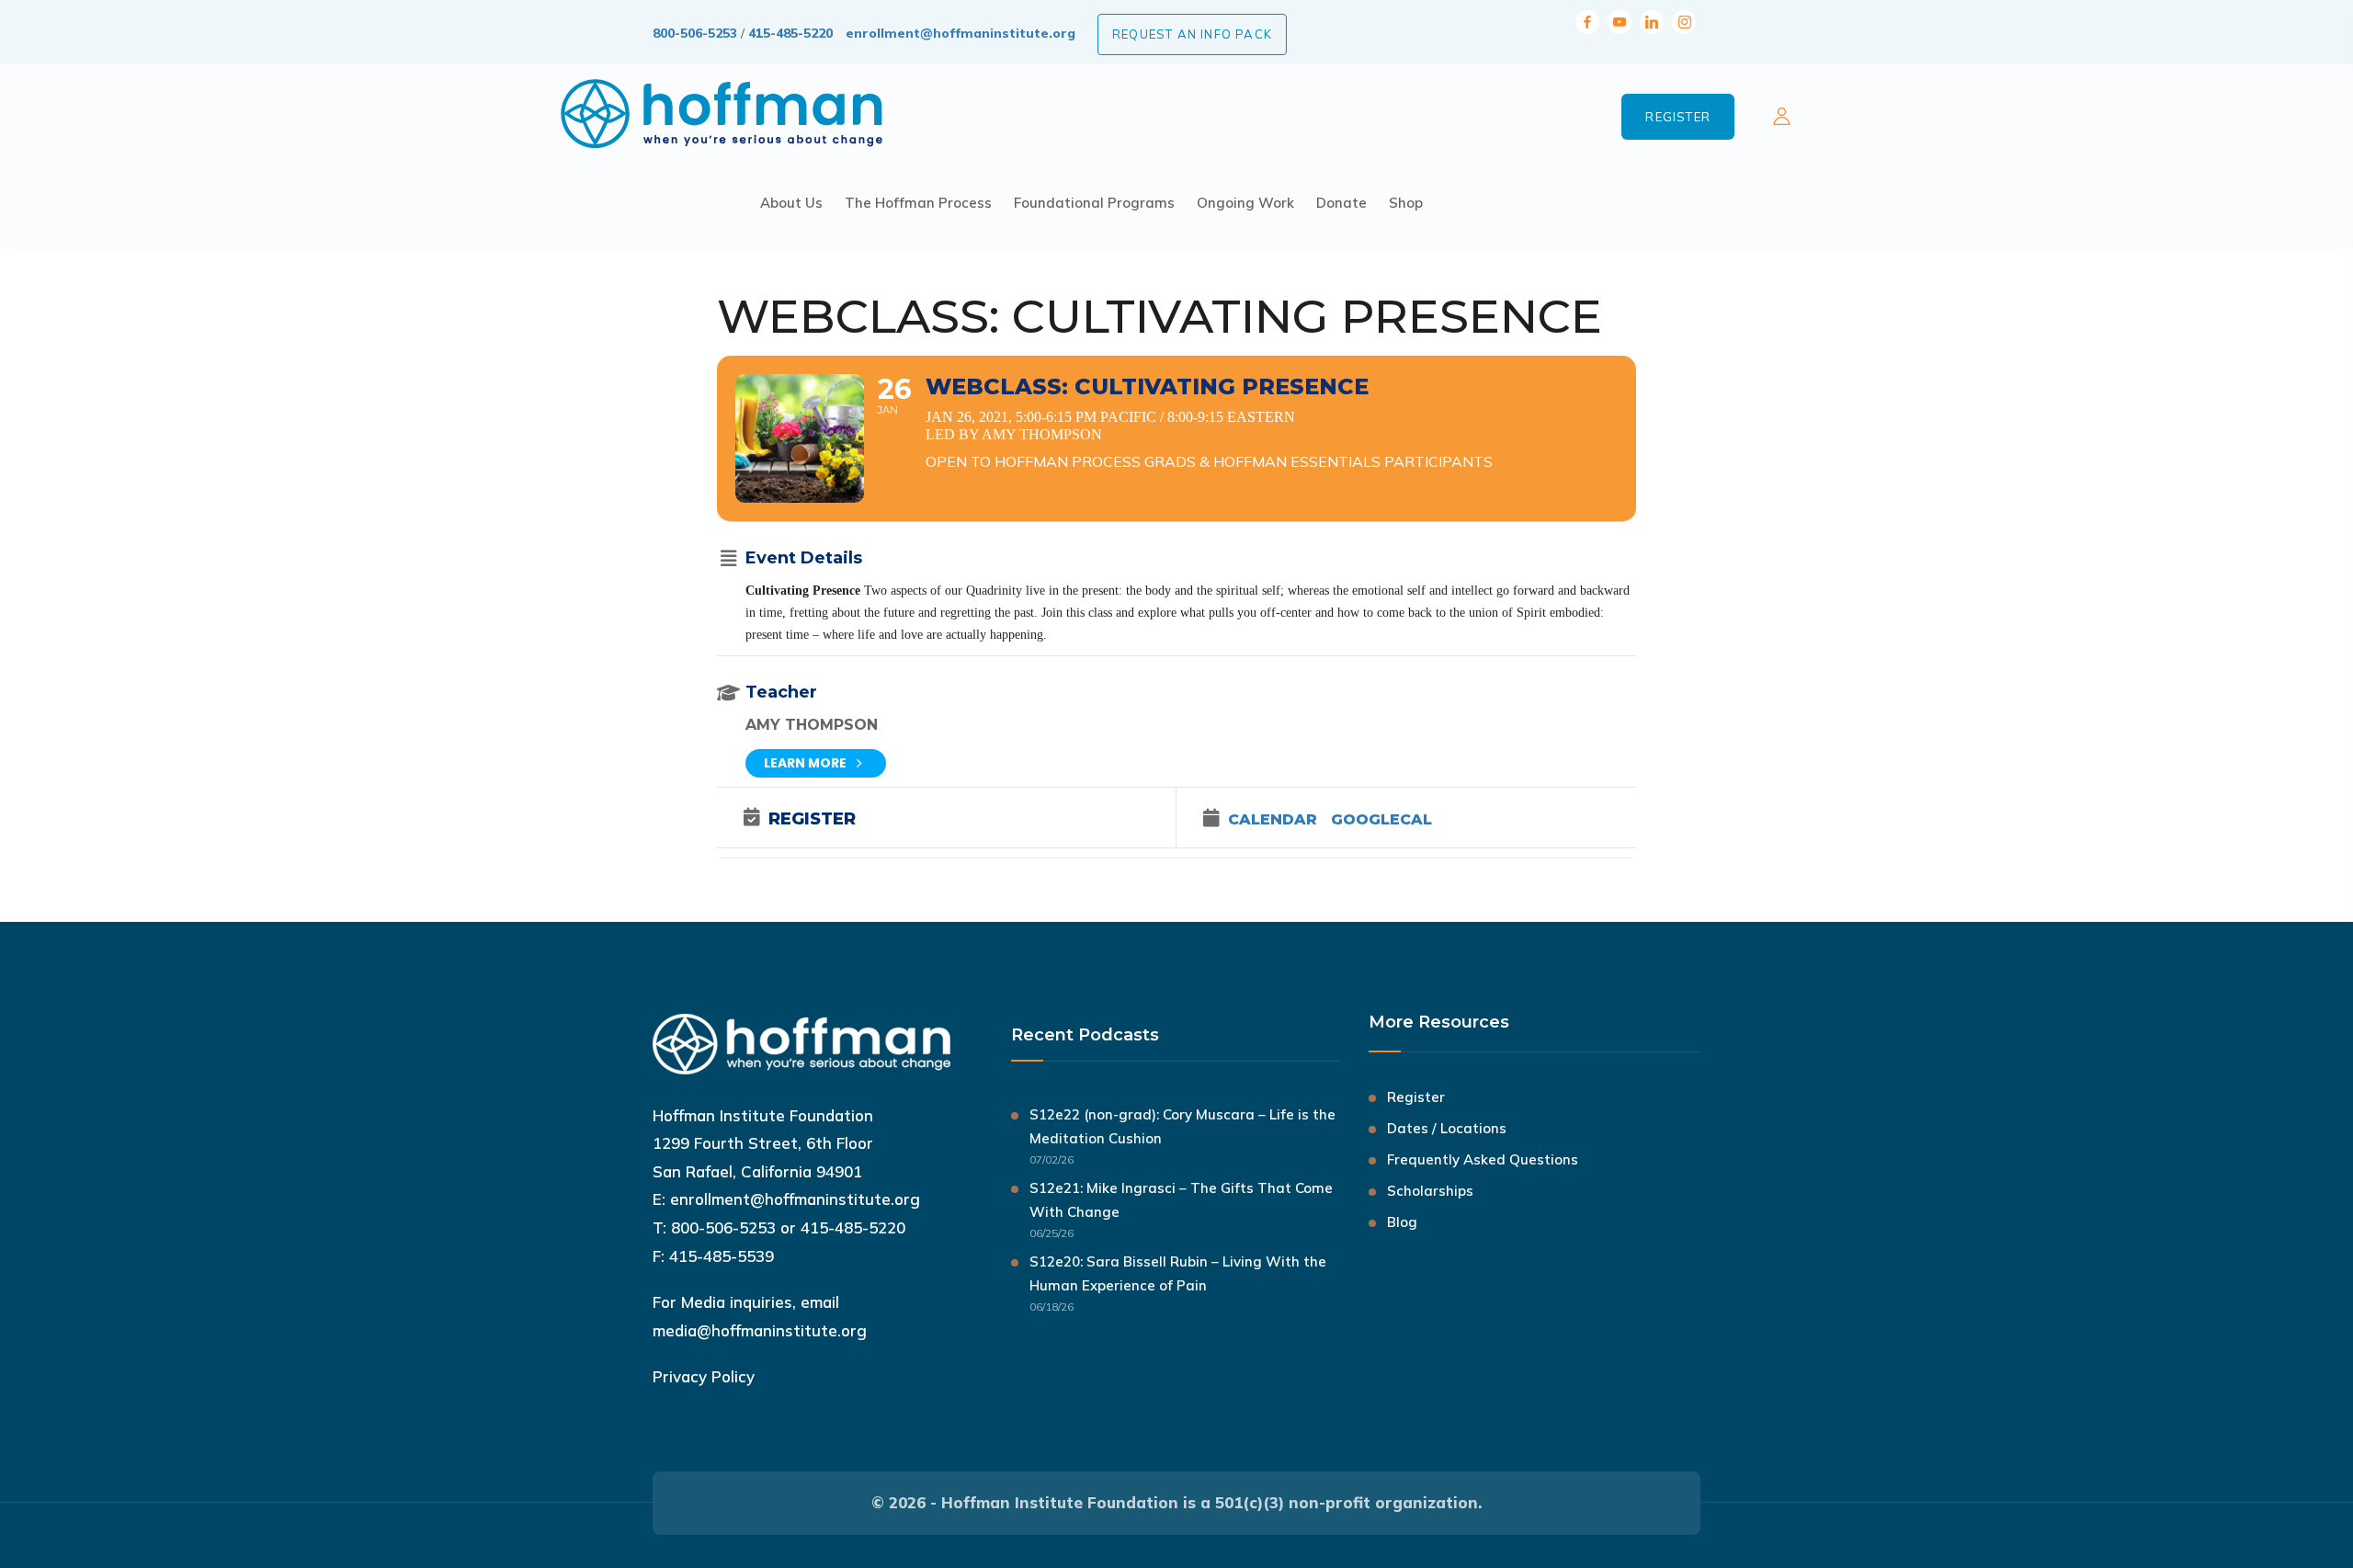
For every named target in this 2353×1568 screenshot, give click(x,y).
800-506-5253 (695, 33)
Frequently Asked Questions (1483, 1159)
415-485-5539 (722, 1256)
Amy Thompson (812, 725)
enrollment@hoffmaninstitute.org (961, 33)
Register (1678, 117)
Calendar (1273, 819)
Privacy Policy (704, 1376)
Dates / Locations (1447, 1128)
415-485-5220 (790, 33)
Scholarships (1430, 1191)
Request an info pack (1192, 34)
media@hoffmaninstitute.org (760, 1330)
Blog (1402, 1222)
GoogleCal (1381, 819)
